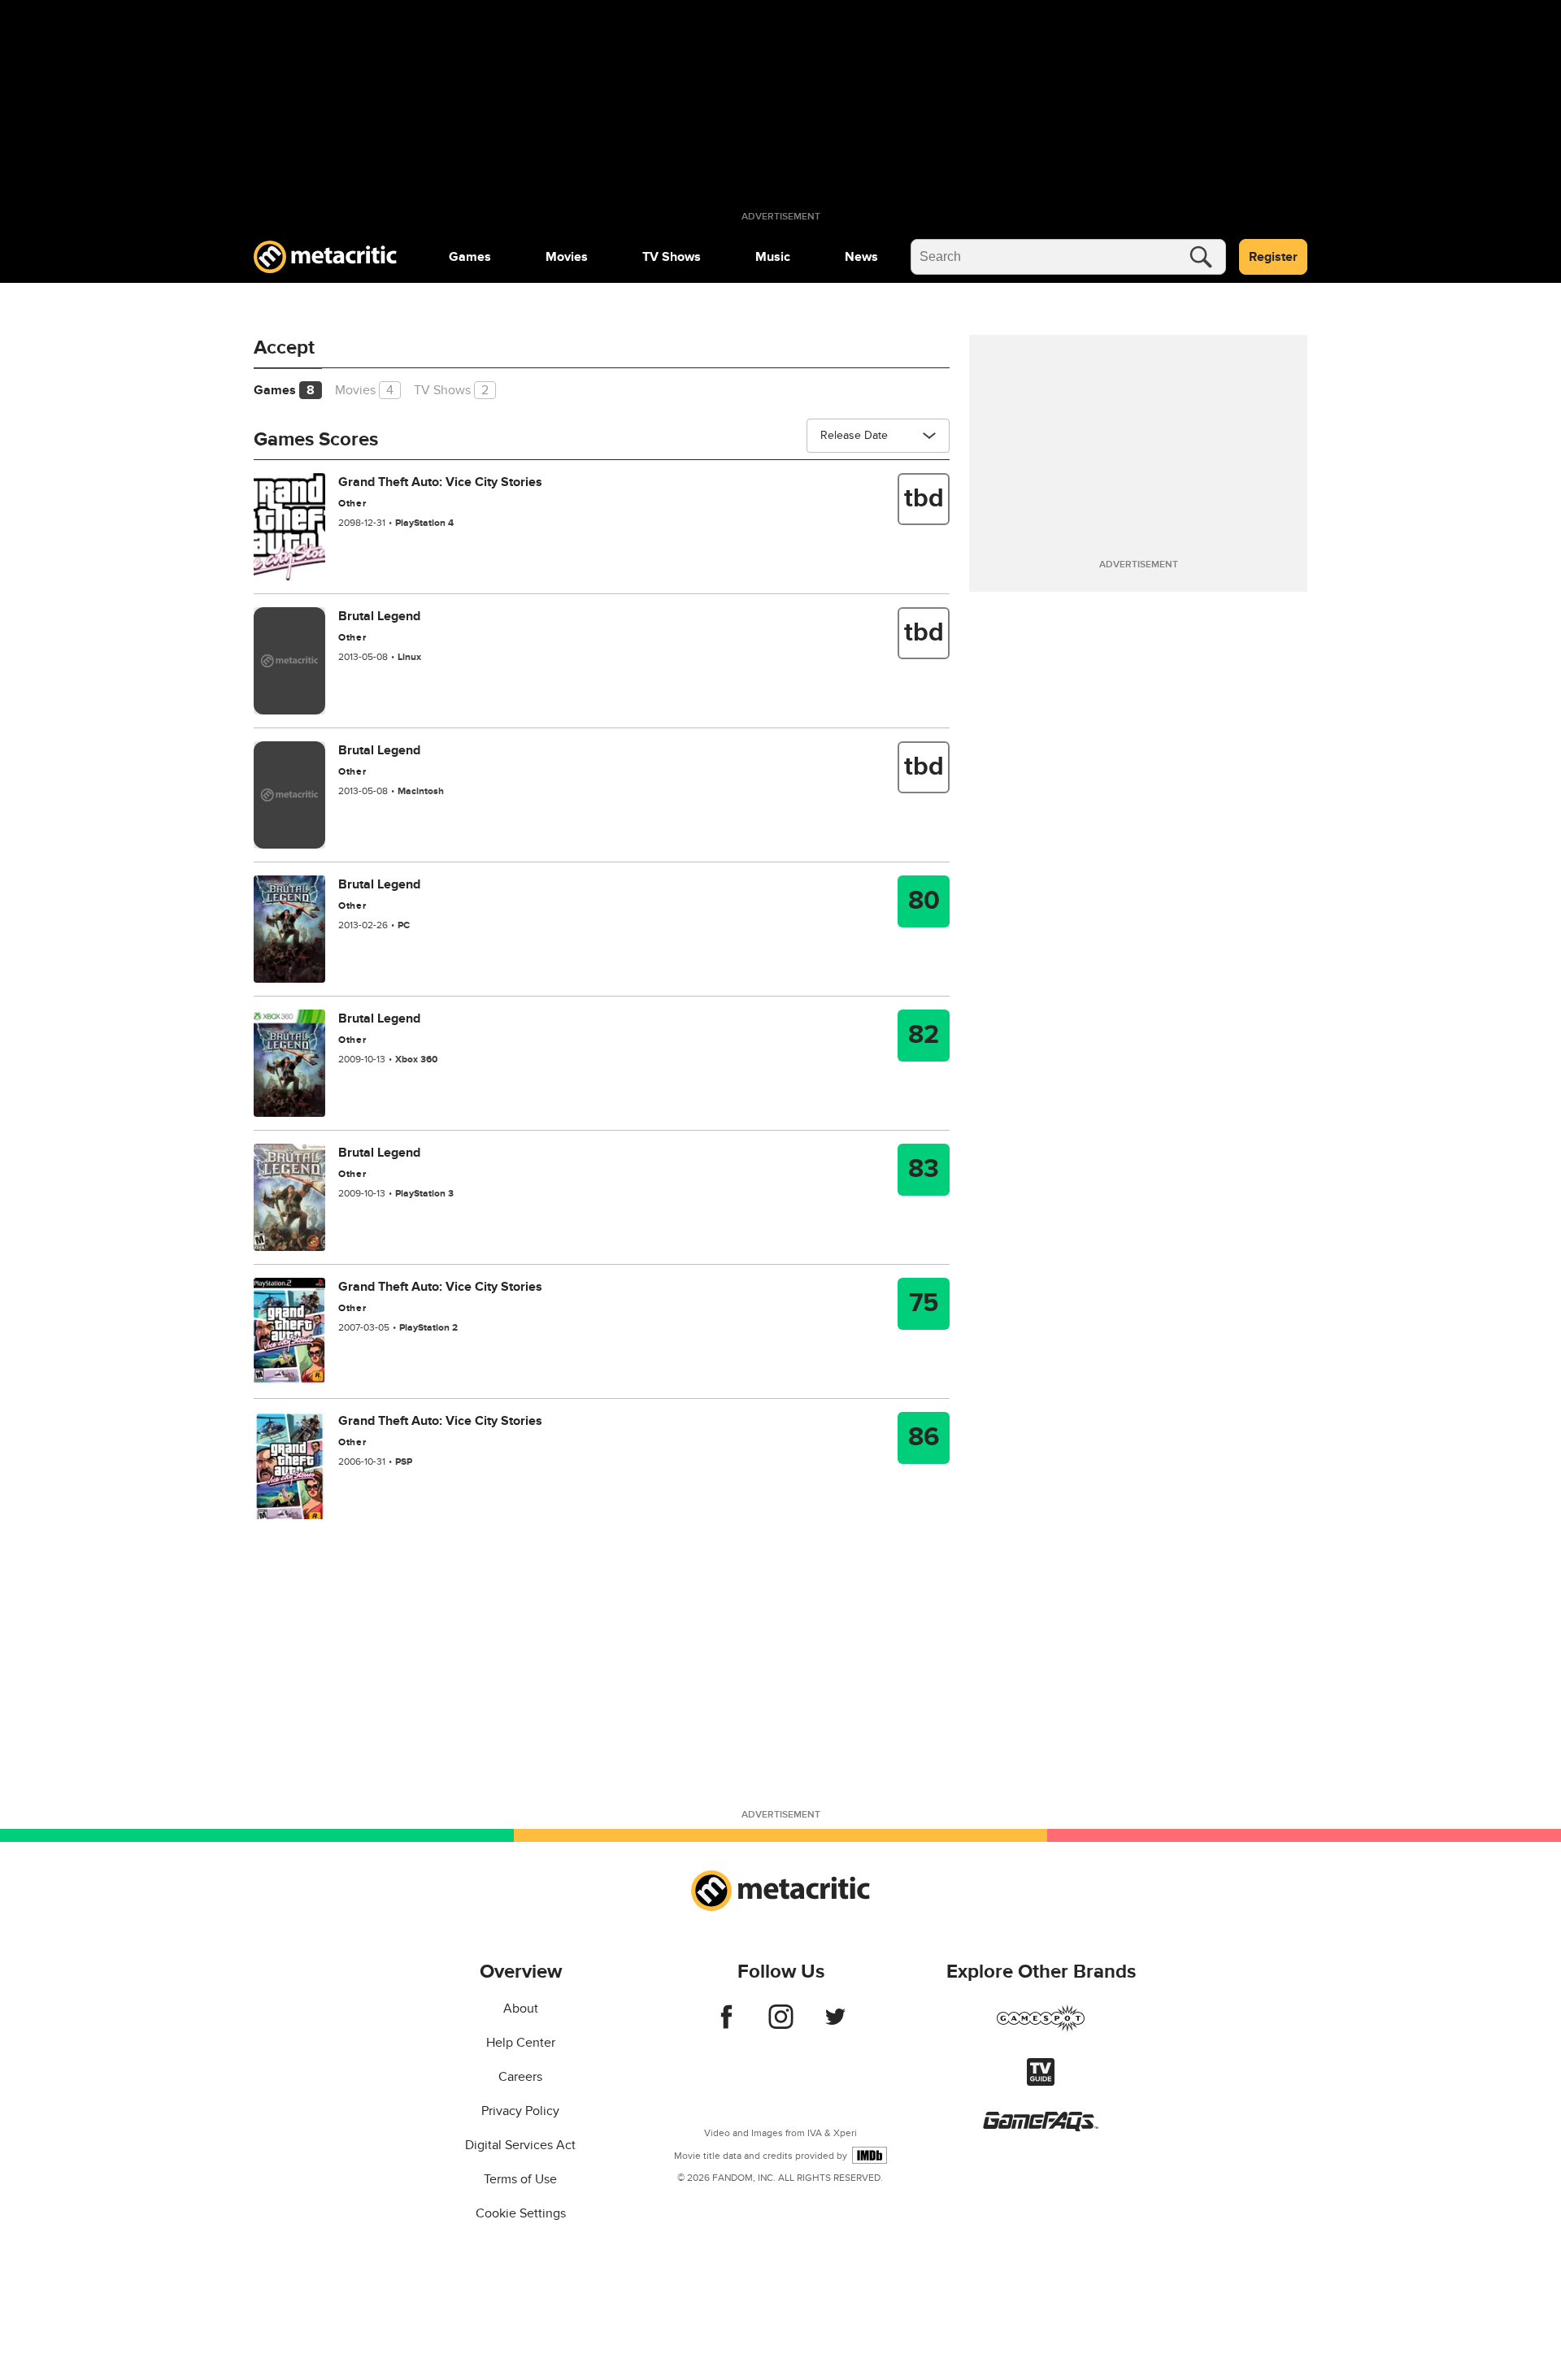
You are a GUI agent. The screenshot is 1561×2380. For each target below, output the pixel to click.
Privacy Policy (520, 2111)
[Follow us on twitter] (835, 2025)
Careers (520, 2077)
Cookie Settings (521, 2213)
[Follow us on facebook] (726, 2025)
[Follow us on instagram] (781, 2025)
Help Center (521, 2043)
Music (773, 257)
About (521, 2009)
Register (1273, 257)
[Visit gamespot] (1041, 2028)
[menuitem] (470, 257)
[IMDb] (870, 2155)
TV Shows (672, 257)
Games (470, 257)
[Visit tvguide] (1041, 2082)
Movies (567, 257)
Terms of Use (520, 2179)
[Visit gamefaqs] (1041, 2127)
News (861, 257)
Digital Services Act (520, 2145)
